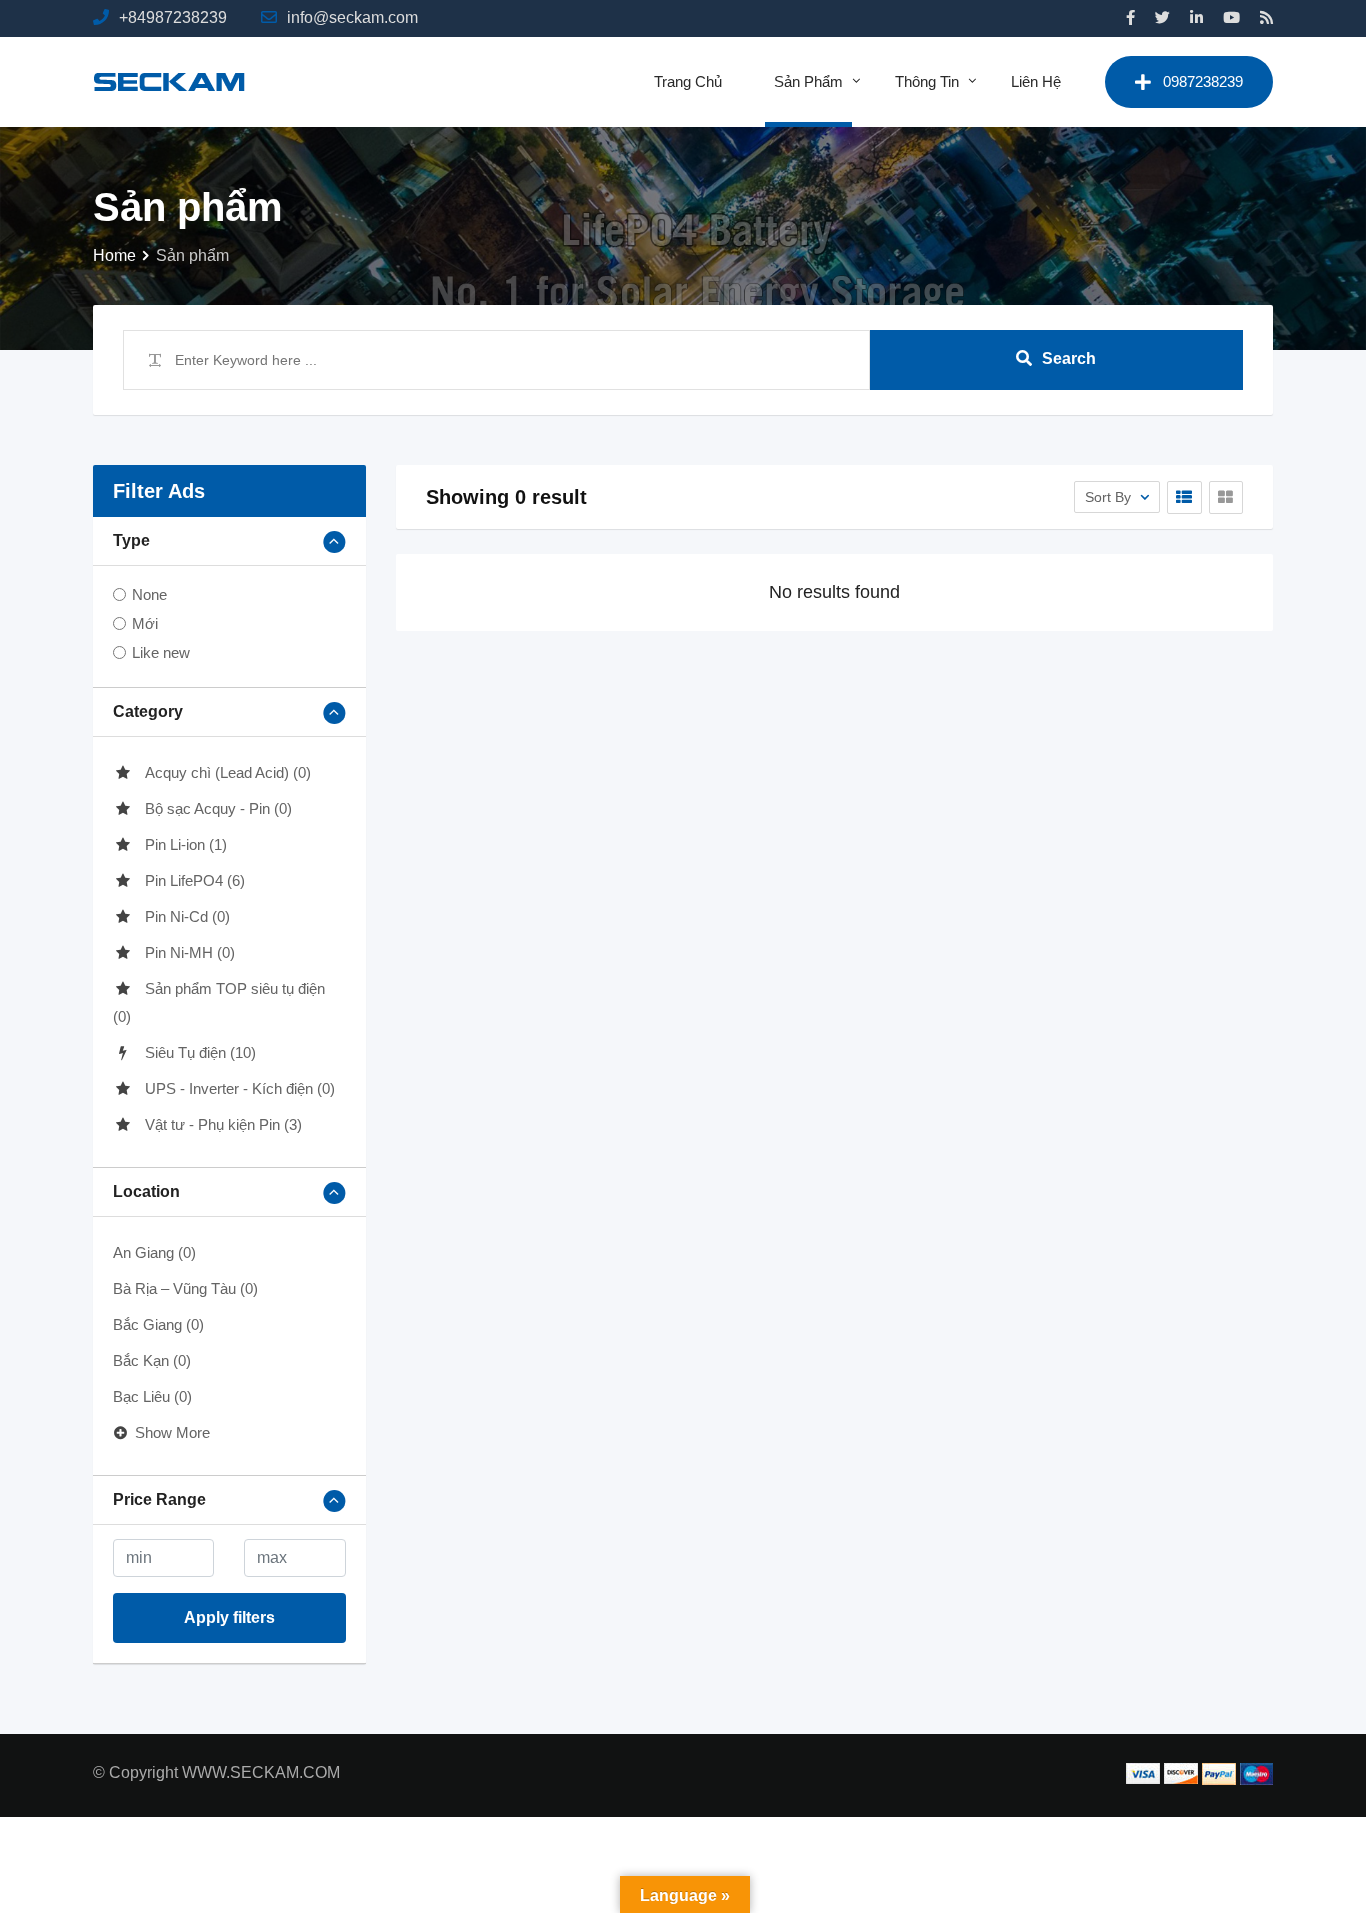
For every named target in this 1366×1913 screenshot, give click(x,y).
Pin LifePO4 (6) (195, 880)
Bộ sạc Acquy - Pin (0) (218, 808)
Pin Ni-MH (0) (190, 952)
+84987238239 (173, 17)
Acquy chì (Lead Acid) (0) (228, 772)
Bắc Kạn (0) (152, 1360)
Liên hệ (1036, 81)
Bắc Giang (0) (158, 1324)
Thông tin (927, 81)
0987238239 (1203, 81)
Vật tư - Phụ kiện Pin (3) (223, 1124)
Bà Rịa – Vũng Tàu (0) (185, 1288)
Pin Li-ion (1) (186, 844)
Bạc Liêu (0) (152, 1396)
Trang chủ (688, 81)
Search (1069, 358)
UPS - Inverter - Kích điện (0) (240, 1088)
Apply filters (229, 1617)
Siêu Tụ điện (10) (200, 1052)
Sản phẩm (808, 81)
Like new (161, 652)
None (149, 594)
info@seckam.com (352, 17)
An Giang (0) (154, 1252)
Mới (145, 623)
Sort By (1110, 497)
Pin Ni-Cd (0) (187, 916)
